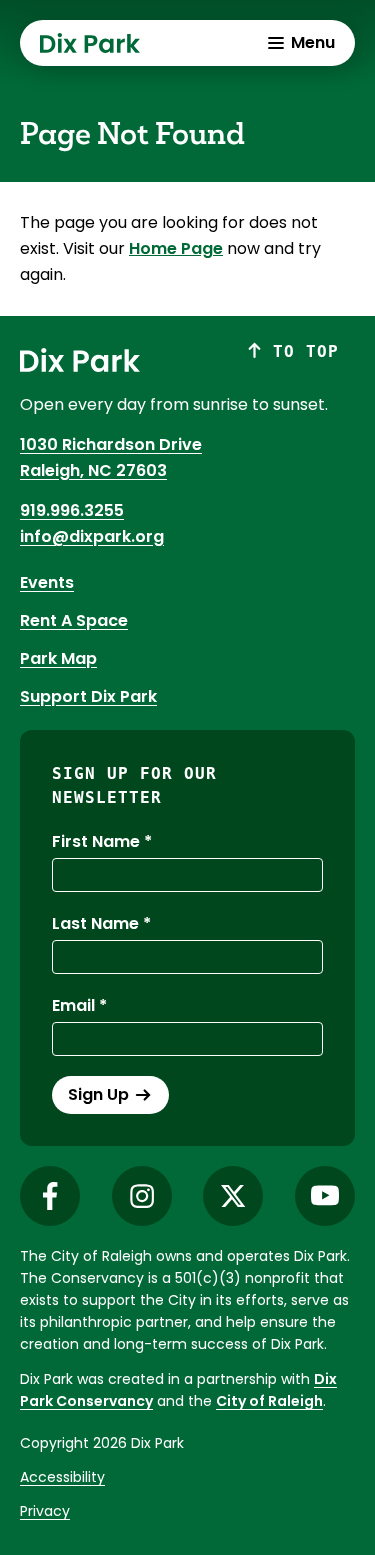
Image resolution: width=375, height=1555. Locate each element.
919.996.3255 (72, 510)
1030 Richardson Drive (111, 444)
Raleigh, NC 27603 (93, 470)
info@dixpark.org (92, 536)
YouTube (325, 1196)
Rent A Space (74, 620)
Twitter (233, 1196)
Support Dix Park (88, 696)
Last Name (95, 923)
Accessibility (62, 1477)
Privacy (45, 1511)
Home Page (176, 248)
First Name (96, 841)
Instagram (142, 1196)
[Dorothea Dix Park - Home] (90, 43)
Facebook (50, 1196)
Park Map (58, 658)
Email (73, 1005)
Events (47, 582)
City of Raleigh (269, 1401)
